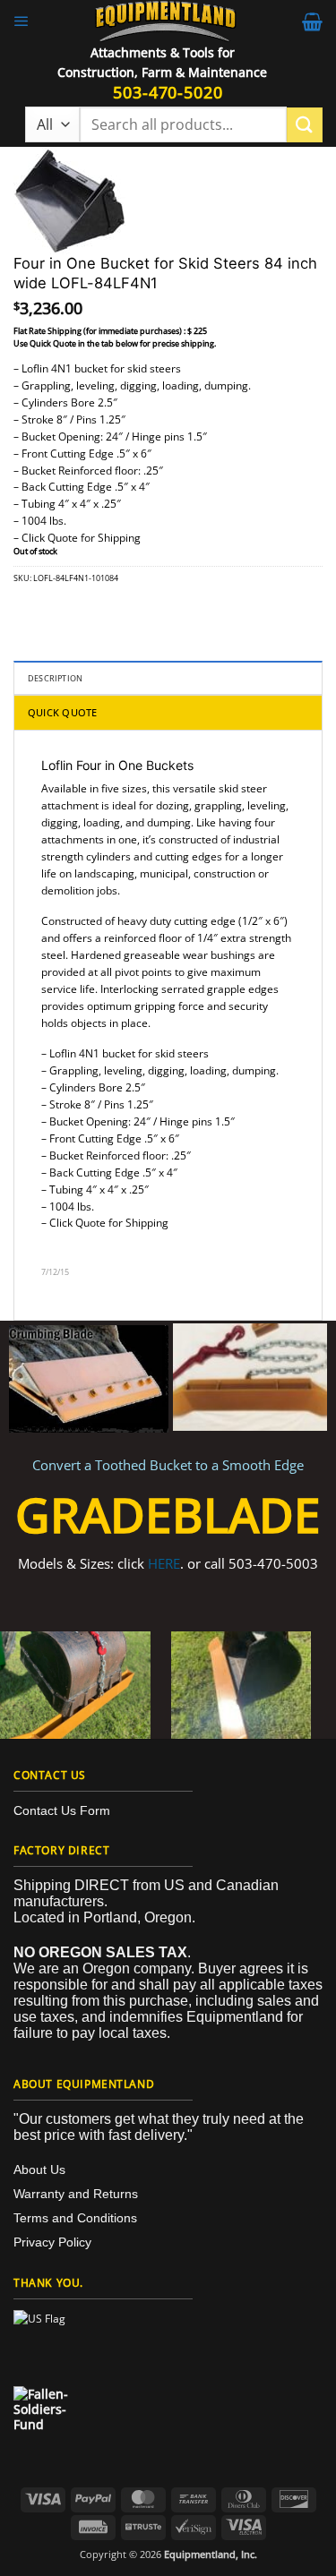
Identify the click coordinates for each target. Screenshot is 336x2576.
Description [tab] (55, 678)
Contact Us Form (62, 1810)
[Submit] (305, 125)
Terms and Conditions (75, 2218)
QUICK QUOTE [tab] (62, 712)
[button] (22, 21)
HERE (164, 1563)
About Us (39, 2169)
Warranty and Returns (76, 2194)
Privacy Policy (52, 2242)
